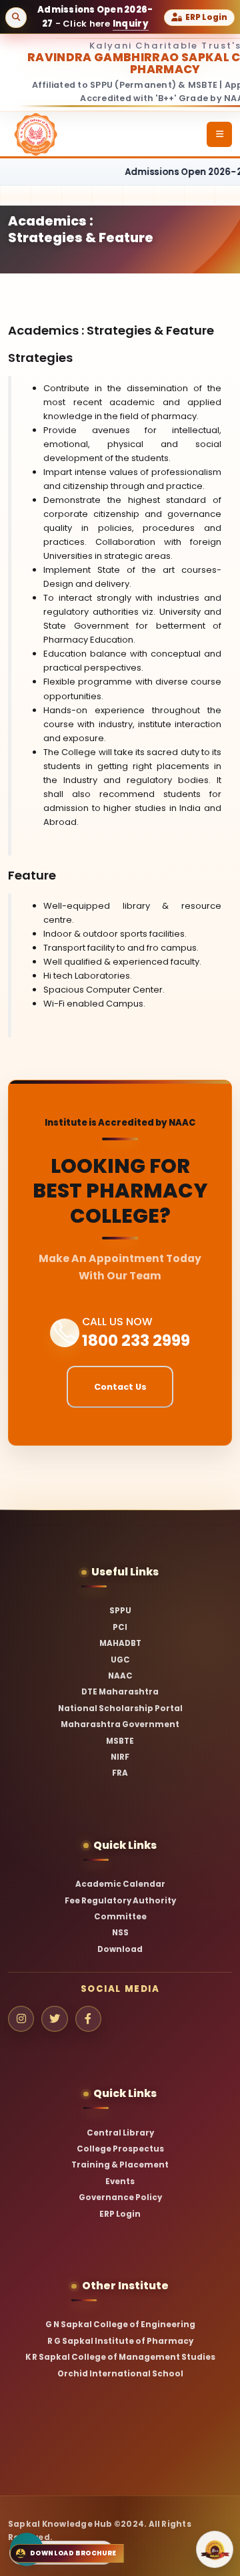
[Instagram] (21, 2019)
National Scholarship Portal (120, 1708)
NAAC (120, 1676)
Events (120, 2181)
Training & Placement (120, 2165)
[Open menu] (219, 134)
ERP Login (120, 2214)
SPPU (120, 1611)
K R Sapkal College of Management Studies (120, 2357)
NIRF (120, 1757)
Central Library (120, 2133)
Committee (120, 1917)
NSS (120, 1933)
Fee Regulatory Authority (120, 1901)
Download (120, 1949)
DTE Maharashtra (120, 1692)
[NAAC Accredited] (215, 2549)
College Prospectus (120, 2149)
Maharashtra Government (120, 1724)
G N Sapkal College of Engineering (120, 2325)
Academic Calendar (120, 1884)
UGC (120, 1660)
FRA (120, 1773)
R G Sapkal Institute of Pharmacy (120, 2341)
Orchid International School (120, 2374)
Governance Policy (120, 2197)
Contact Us (120, 1387)
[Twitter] (54, 2019)
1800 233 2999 (136, 1340)
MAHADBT (120, 1643)
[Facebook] (88, 2019)
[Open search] (16, 18)
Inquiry (131, 24)
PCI (120, 1627)
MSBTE (120, 1741)
